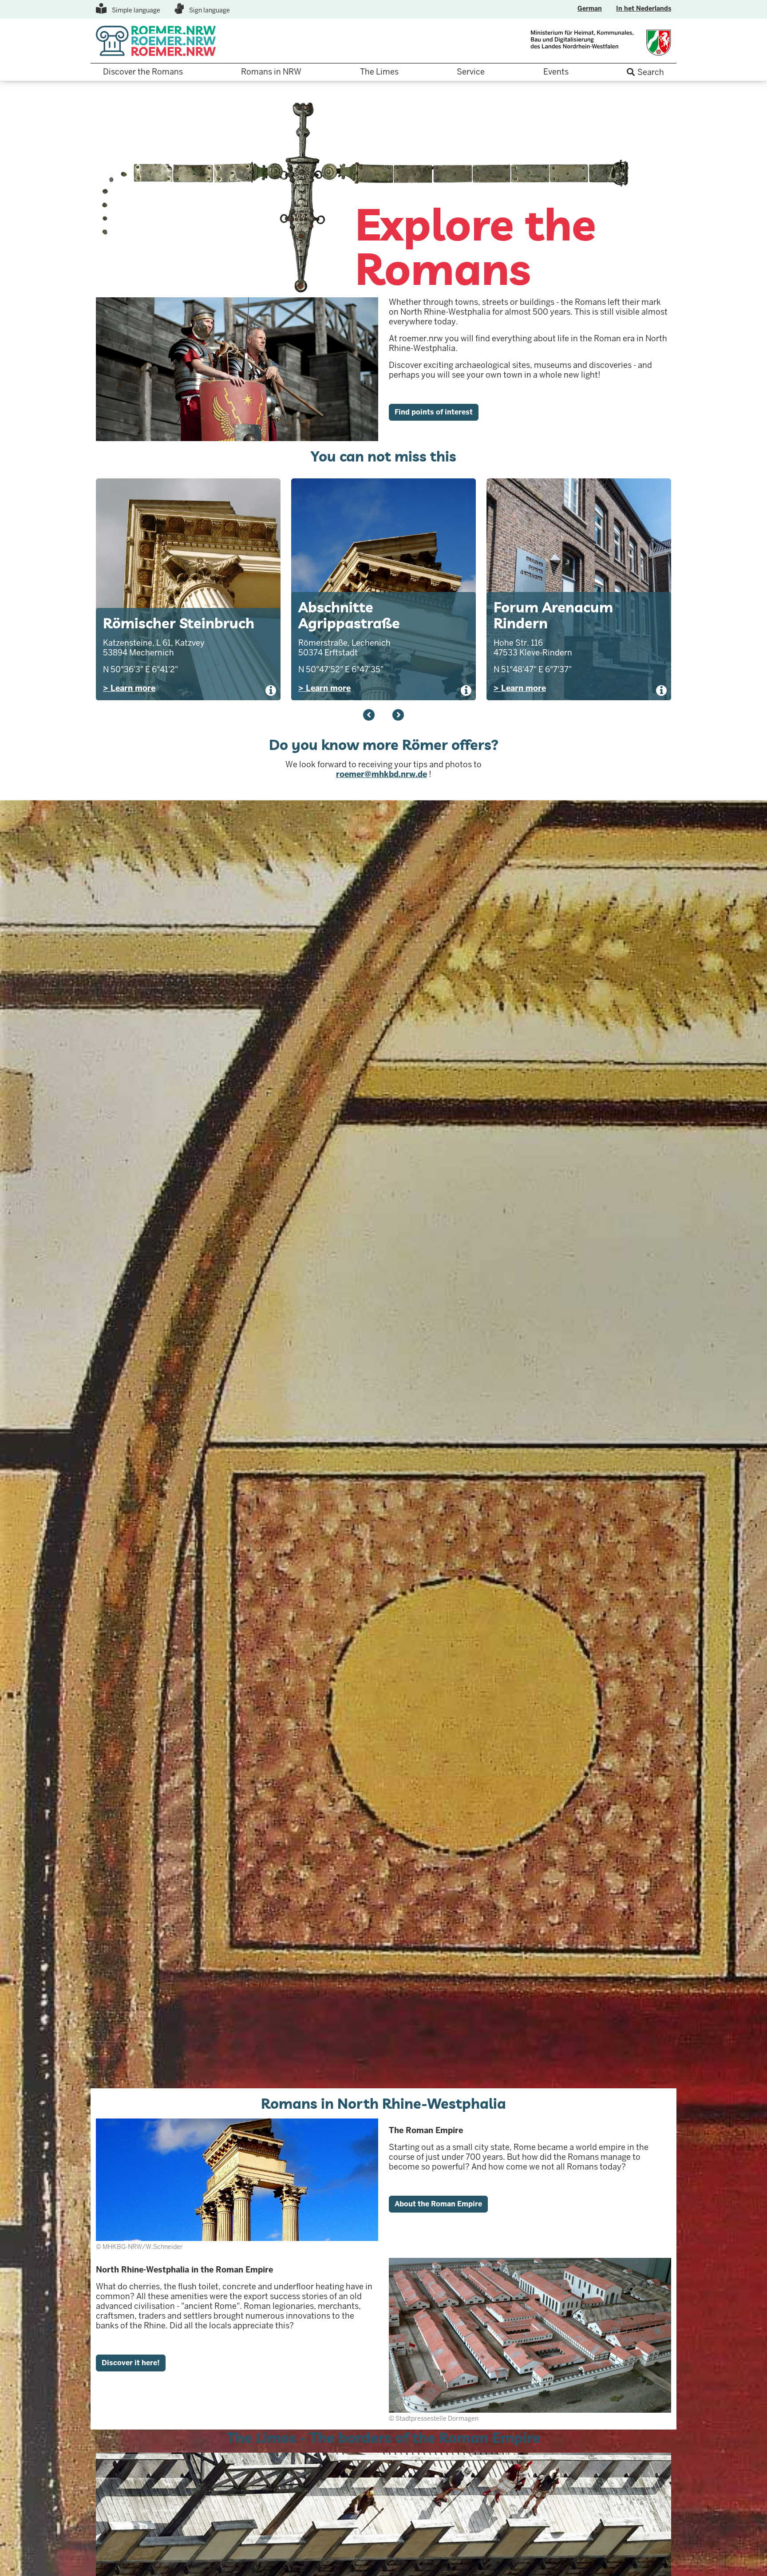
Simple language (136, 10)
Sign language (210, 10)
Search (651, 72)
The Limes (379, 72)
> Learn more (129, 688)
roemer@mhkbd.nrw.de (382, 774)
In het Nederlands (644, 8)
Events (556, 72)
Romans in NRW (271, 72)
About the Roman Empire (438, 2204)
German (590, 8)
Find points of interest (434, 412)
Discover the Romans (143, 72)
